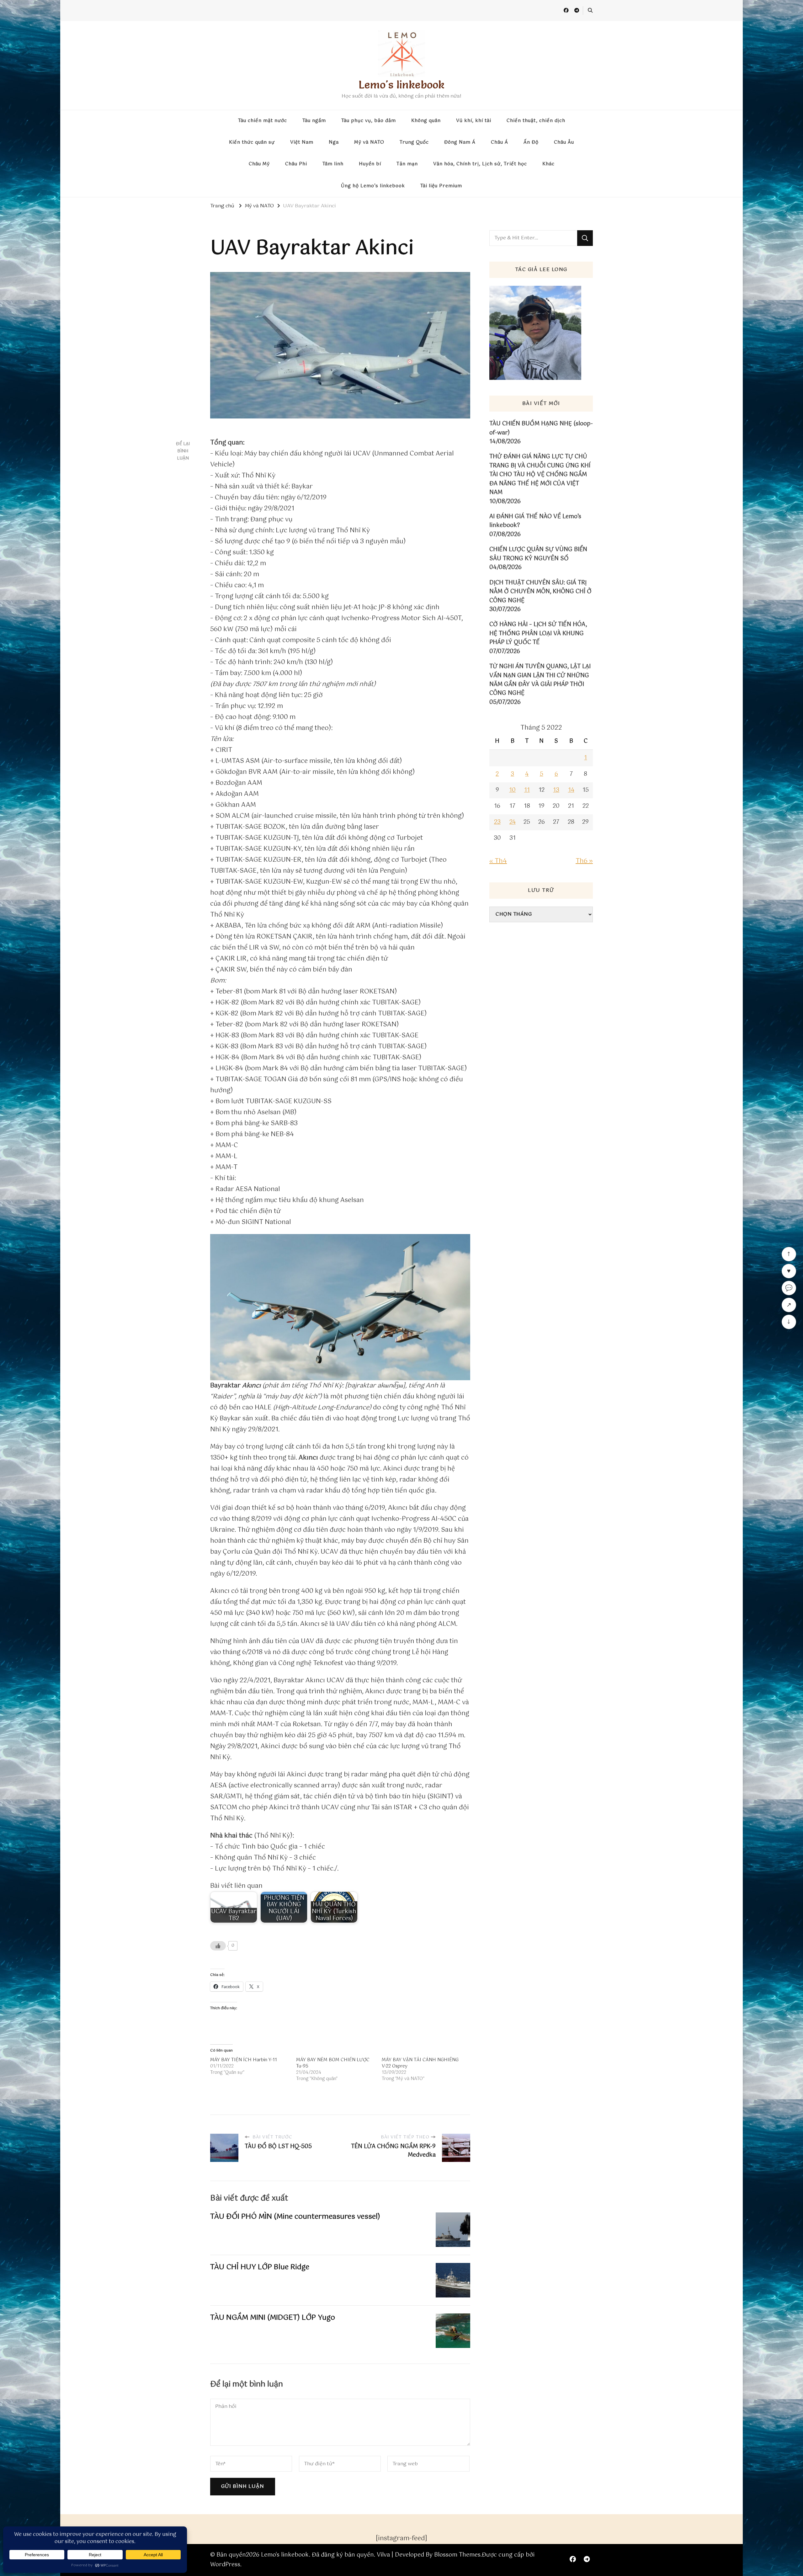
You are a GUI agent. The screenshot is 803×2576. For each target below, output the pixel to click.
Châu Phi (296, 164)
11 (527, 790)
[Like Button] (218, 1946)
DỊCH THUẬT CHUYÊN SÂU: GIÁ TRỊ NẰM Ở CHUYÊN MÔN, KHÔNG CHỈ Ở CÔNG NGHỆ (540, 592)
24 (513, 822)
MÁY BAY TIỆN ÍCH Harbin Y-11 (244, 2060)
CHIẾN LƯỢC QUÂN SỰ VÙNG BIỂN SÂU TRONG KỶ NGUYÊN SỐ (538, 554)
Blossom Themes (457, 2555)
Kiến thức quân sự (252, 142)
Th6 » (584, 861)
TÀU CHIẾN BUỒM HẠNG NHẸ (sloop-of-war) (541, 428)
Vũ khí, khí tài (474, 121)
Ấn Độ (531, 142)
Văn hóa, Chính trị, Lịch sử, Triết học (480, 164)
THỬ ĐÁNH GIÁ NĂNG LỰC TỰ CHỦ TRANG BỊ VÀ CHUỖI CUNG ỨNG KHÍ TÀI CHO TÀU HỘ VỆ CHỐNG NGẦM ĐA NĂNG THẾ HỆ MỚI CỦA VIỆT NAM (540, 475)
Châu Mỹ (259, 164)
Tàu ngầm (314, 121)
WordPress (225, 2565)
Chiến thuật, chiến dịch (536, 121)
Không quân (426, 121)
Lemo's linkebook (401, 85)
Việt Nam (302, 142)
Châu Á (500, 142)
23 (497, 822)
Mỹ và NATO (369, 142)
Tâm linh (333, 164)
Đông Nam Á (460, 142)
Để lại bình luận (183, 451)
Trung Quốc (414, 142)
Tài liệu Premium (441, 186)
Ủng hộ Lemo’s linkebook (373, 186)
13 (556, 790)
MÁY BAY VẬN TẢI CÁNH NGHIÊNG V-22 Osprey (420, 2063)
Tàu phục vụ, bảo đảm (369, 121)
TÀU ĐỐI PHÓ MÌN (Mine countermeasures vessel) (295, 2217)
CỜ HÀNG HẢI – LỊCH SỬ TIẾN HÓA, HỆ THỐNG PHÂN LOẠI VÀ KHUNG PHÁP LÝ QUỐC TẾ (538, 633)
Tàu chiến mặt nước (263, 121)
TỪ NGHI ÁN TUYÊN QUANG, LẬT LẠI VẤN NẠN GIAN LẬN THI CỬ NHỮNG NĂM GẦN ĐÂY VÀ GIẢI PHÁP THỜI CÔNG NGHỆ (540, 680)
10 (512, 790)
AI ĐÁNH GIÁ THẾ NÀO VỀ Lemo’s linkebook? (535, 521)
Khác (548, 164)
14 (571, 790)
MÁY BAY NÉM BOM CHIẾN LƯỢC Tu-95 (333, 2063)
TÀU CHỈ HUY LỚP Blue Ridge (260, 2267)
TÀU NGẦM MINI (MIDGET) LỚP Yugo (273, 2318)
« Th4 (498, 861)
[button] (340, 1307)
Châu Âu (564, 142)
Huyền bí (370, 164)
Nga (334, 142)
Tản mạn (407, 164)
